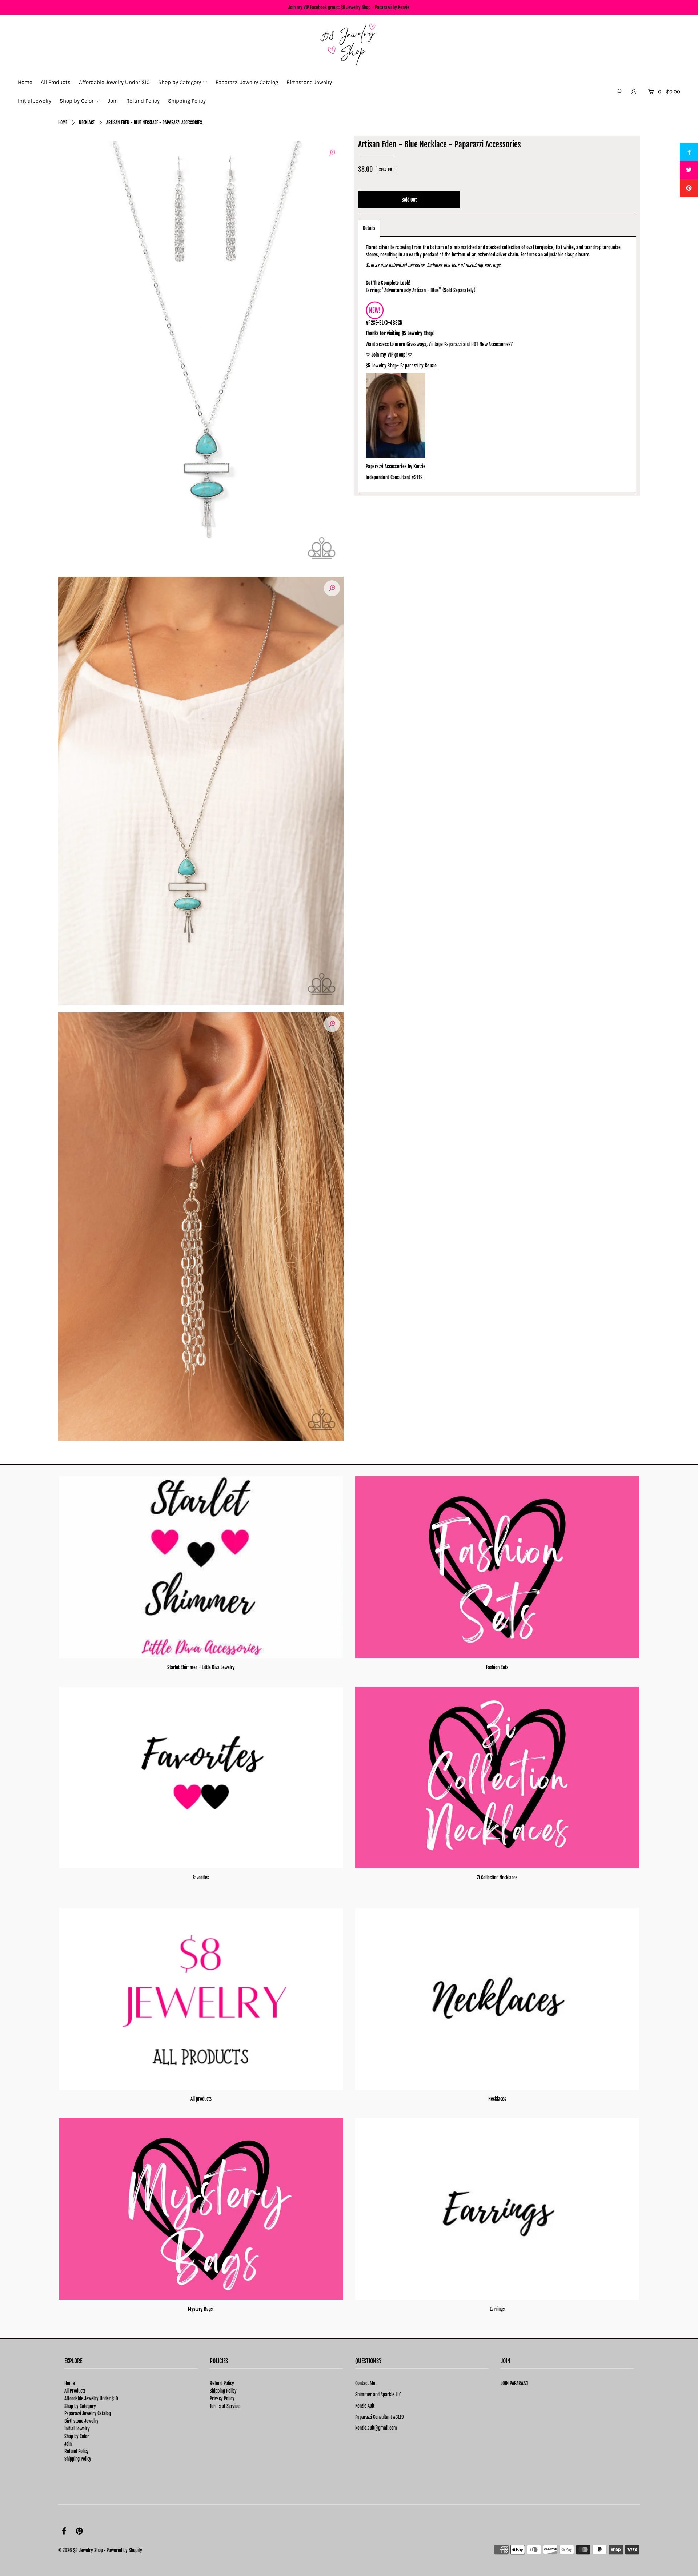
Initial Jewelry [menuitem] (35, 101)
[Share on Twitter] (689, 170)
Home (63, 122)
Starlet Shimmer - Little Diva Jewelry (201, 1667)
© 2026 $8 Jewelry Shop (81, 2550)
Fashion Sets (497, 1667)
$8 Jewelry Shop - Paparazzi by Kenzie (375, 7)
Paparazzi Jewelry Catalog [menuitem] (247, 82)
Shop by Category (80, 2406)
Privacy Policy (222, 2398)
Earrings (497, 2309)
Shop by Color (77, 2436)
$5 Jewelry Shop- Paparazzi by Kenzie (401, 366)
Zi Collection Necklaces (497, 1878)
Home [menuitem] (25, 82)
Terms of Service (225, 2406)
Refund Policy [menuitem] (143, 101)
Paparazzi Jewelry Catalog (88, 2413)
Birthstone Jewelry (81, 2421)
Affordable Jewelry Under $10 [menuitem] (114, 82)
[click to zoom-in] (332, 153)
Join (68, 2444)
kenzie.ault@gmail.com (376, 2428)
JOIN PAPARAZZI (514, 2383)
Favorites (201, 1878)
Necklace (87, 122)
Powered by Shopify (124, 2550)
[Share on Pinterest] (689, 188)
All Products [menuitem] (56, 82)
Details (369, 228)
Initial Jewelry (77, 2429)
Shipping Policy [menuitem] (187, 101)
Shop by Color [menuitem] (77, 101)
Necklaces (497, 2099)
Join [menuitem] (113, 101)
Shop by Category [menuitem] (180, 82)
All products (201, 2099)
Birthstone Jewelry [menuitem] (309, 82)
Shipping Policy (78, 2459)
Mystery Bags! (201, 2309)
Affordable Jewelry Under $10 (91, 2398)
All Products (75, 2391)
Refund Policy (77, 2451)
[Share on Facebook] (689, 152)
